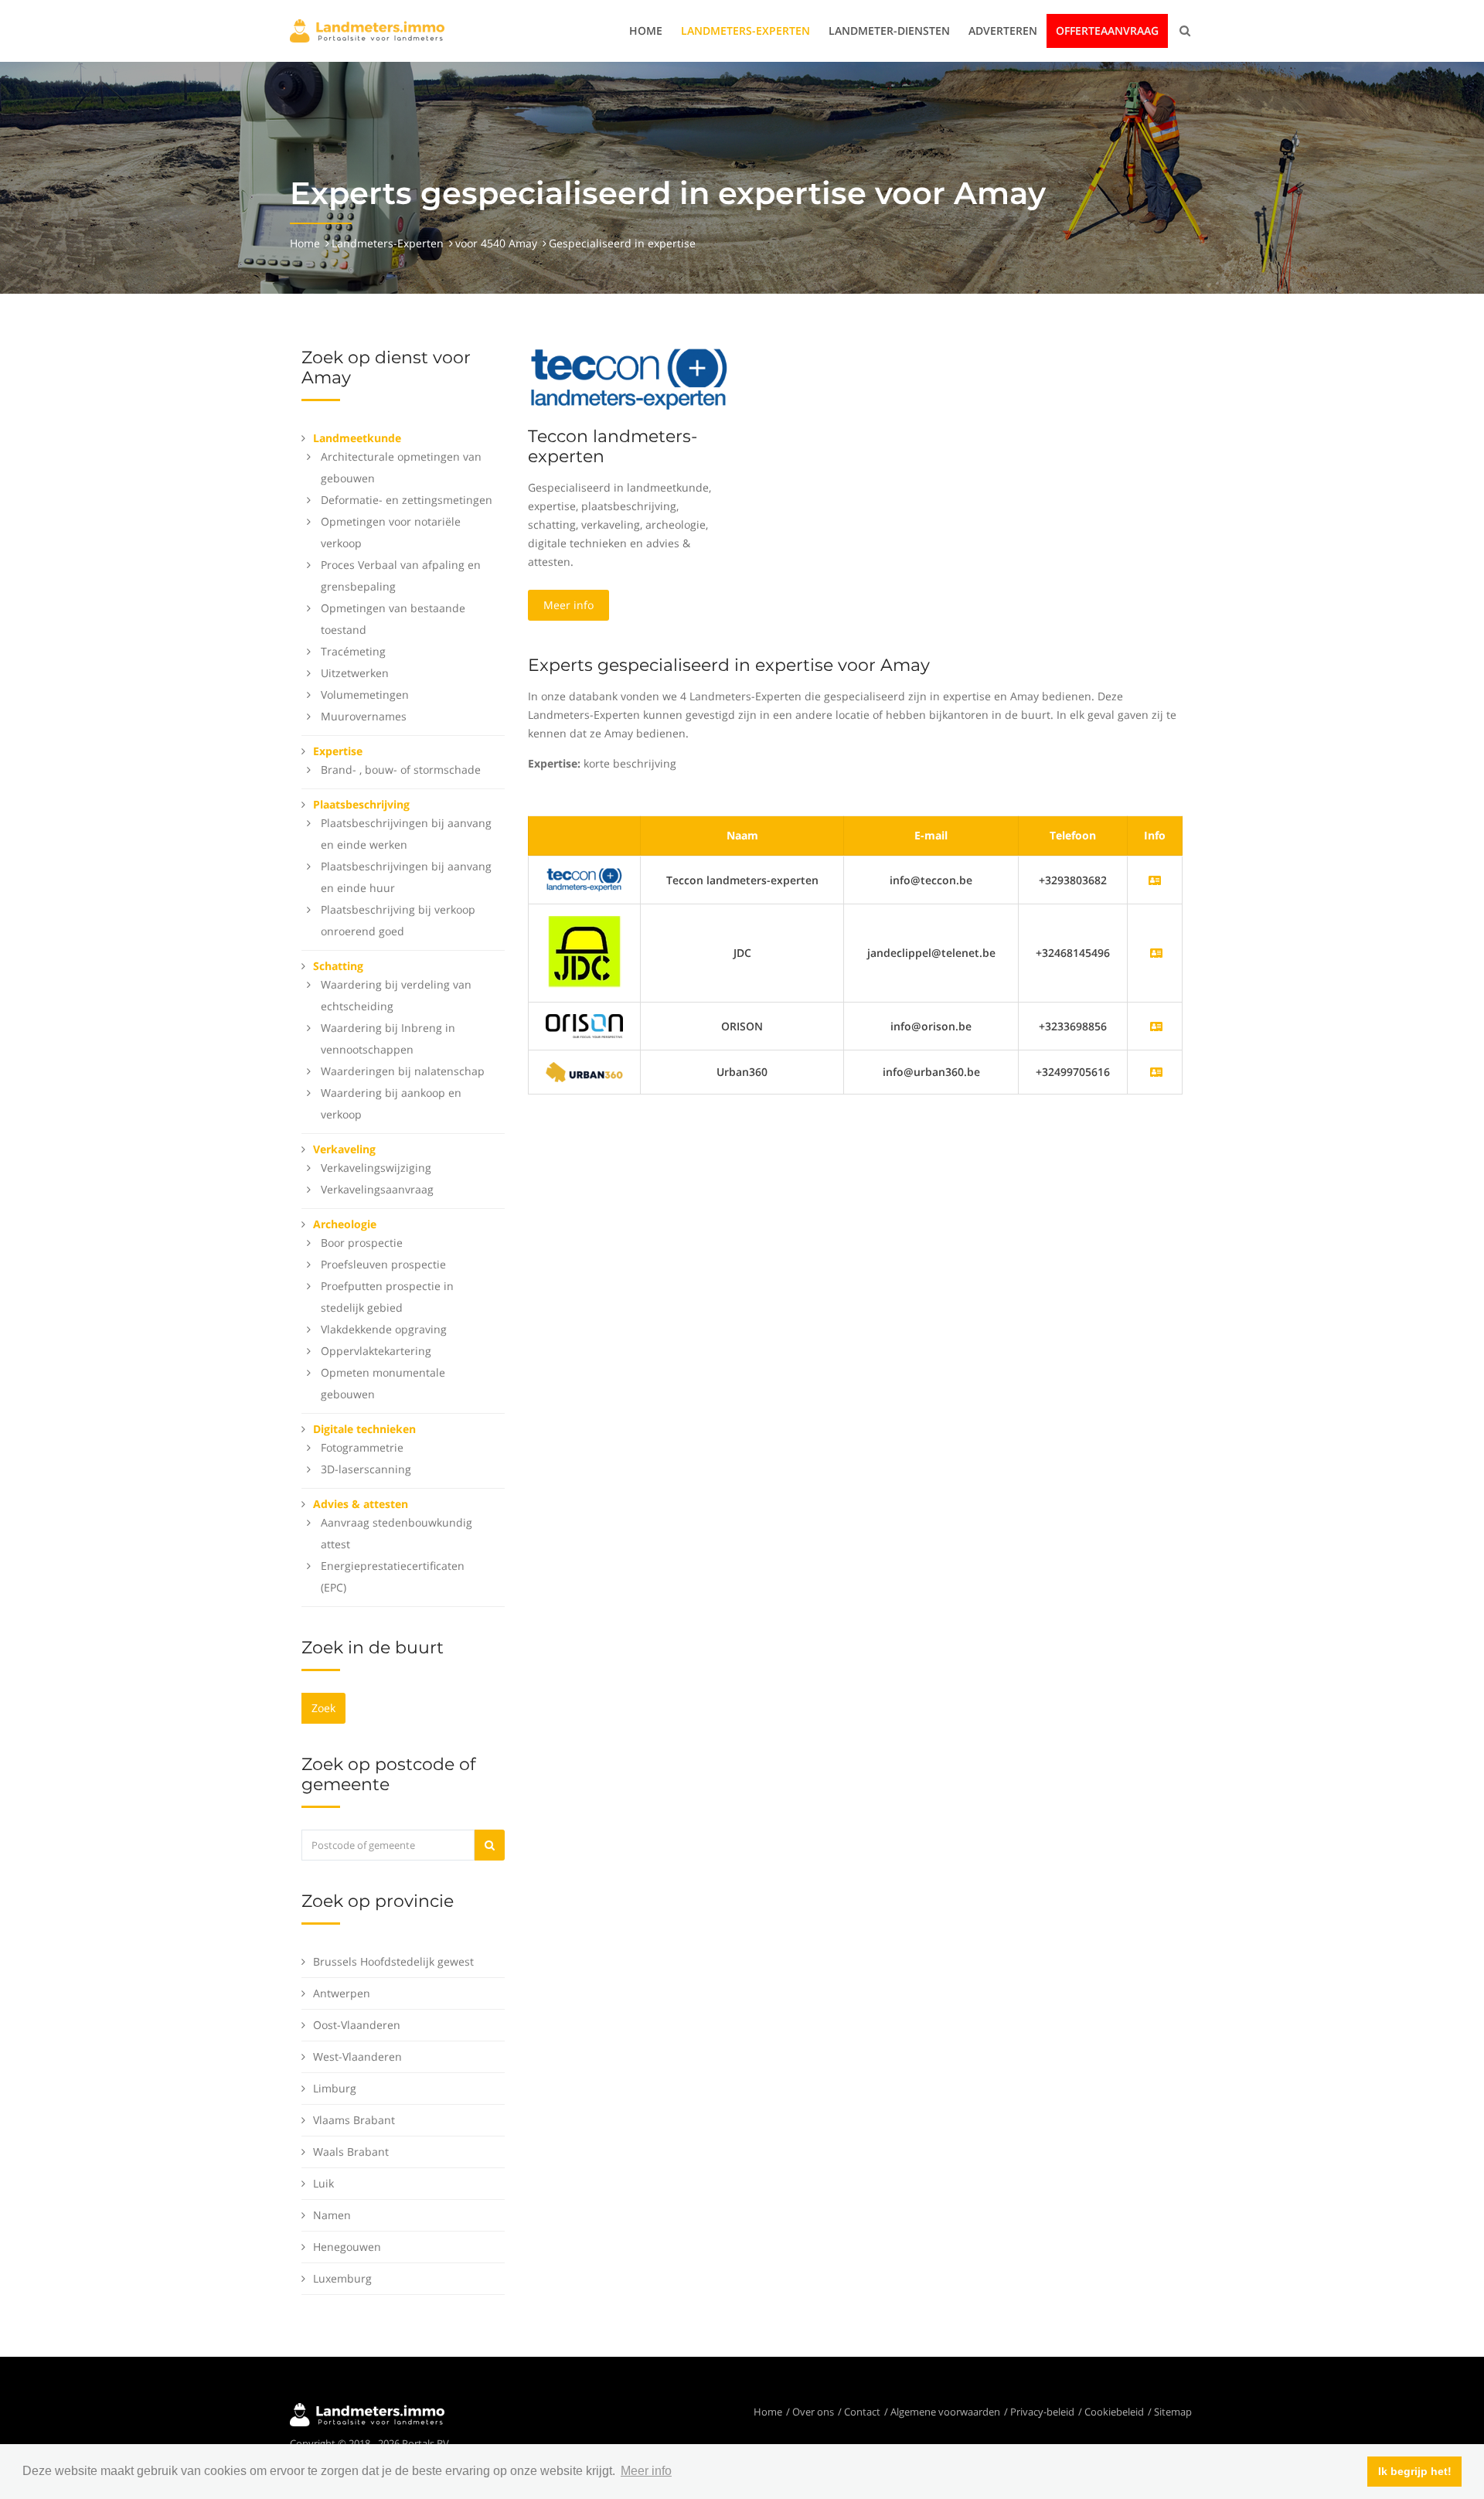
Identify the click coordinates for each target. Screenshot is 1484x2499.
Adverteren (1003, 31)
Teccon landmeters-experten (613, 446)
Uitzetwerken (355, 673)
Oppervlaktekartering (376, 1351)
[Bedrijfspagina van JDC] (1156, 953)
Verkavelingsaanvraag (377, 1189)
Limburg (335, 2088)
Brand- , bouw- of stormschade (401, 769)
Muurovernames (364, 716)
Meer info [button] (646, 2471)
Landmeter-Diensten (889, 31)
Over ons (813, 2412)
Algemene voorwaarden (945, 2412)
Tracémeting (353, 651)
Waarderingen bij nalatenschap (403, 1071)
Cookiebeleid (1114, 2412)
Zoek (323, 1708)
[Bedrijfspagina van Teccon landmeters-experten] (584, 878)
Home (646, 31)
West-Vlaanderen (357, 2056)
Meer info (568, 605)
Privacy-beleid (1042, 2412)
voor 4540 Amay (496, 243)
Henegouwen (347, 2247)
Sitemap (1173, 2412)
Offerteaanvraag (1107, 31)
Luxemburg (342, 2278)
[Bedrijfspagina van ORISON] (1156, 1026)
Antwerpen (342, 1993)
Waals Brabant (351, 2152)
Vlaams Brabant (354, 2120)
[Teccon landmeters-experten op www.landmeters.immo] (629, 378)
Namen (332, 2215)
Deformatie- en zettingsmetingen (407, 500)
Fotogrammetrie (362, 1447)
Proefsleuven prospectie (383, 1264)
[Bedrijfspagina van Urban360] (1156, 1072)
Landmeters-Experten (745, 31)
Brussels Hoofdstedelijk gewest (393, 1961)
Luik (323, 2183)
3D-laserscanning (366, 1469)
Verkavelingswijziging (376, 1168)
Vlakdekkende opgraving (384, 1329)
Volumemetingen (365, 695)
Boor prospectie (362, 1243)
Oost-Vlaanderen (357, 2025)
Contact (862, 2412)
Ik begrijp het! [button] (1415, 2471)
